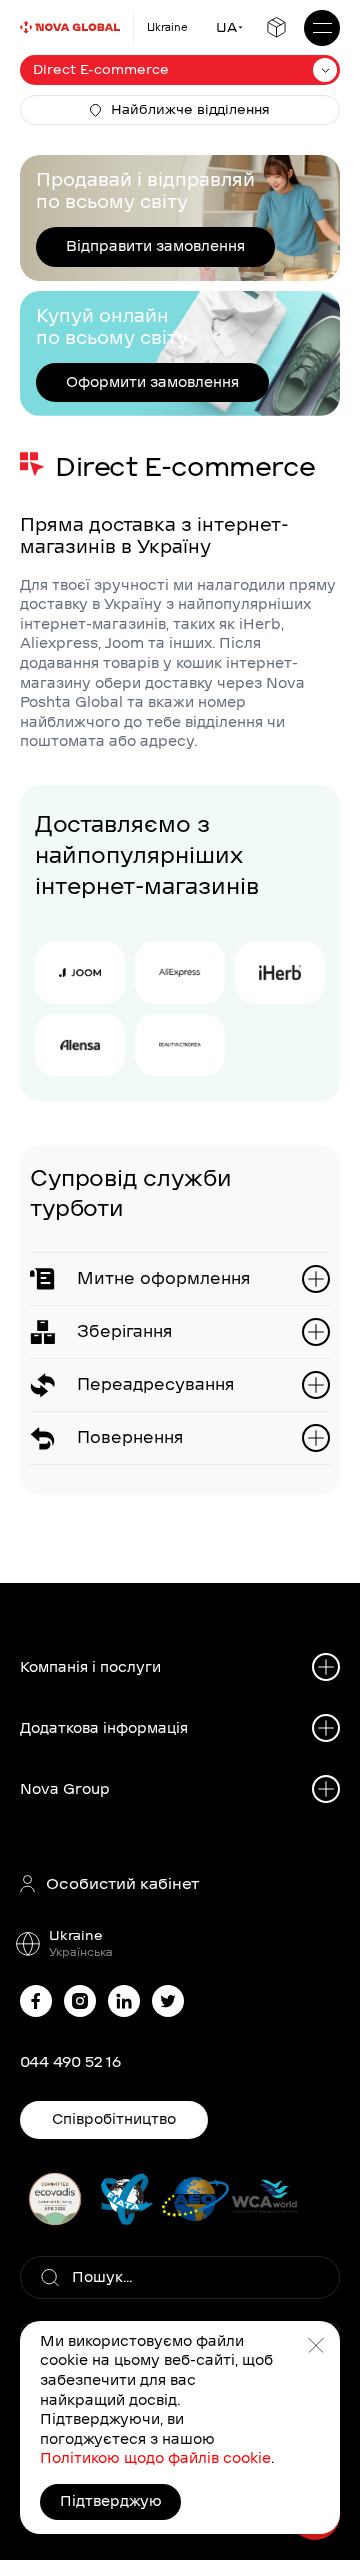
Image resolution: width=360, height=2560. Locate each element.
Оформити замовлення (152, 382)
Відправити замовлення (155, 246)
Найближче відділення (190, 109)
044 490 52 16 (70, 2062)
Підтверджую (111, 2501)
